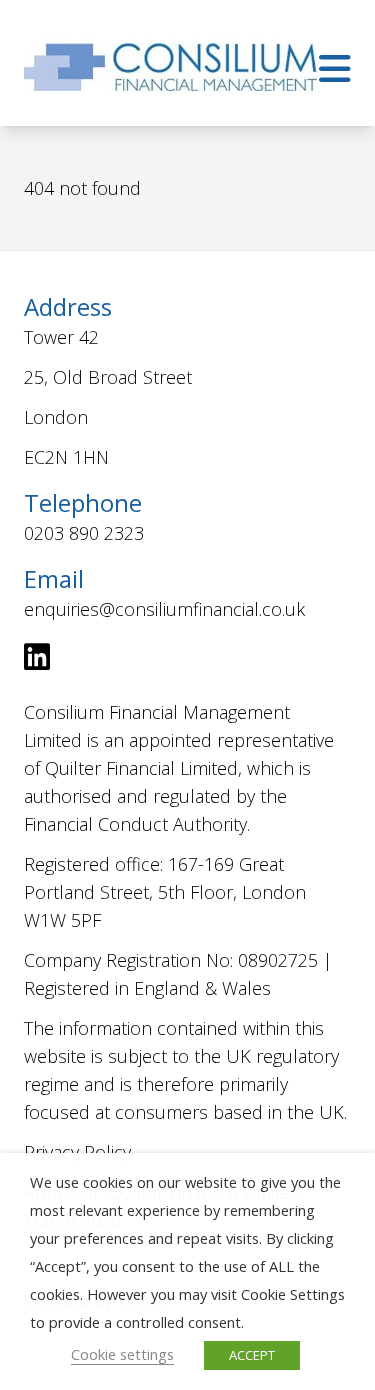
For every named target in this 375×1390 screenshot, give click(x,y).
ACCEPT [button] (252, 1355)
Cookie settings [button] (122, 1354)
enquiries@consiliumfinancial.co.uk (164, 609)
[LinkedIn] (37, 661)
